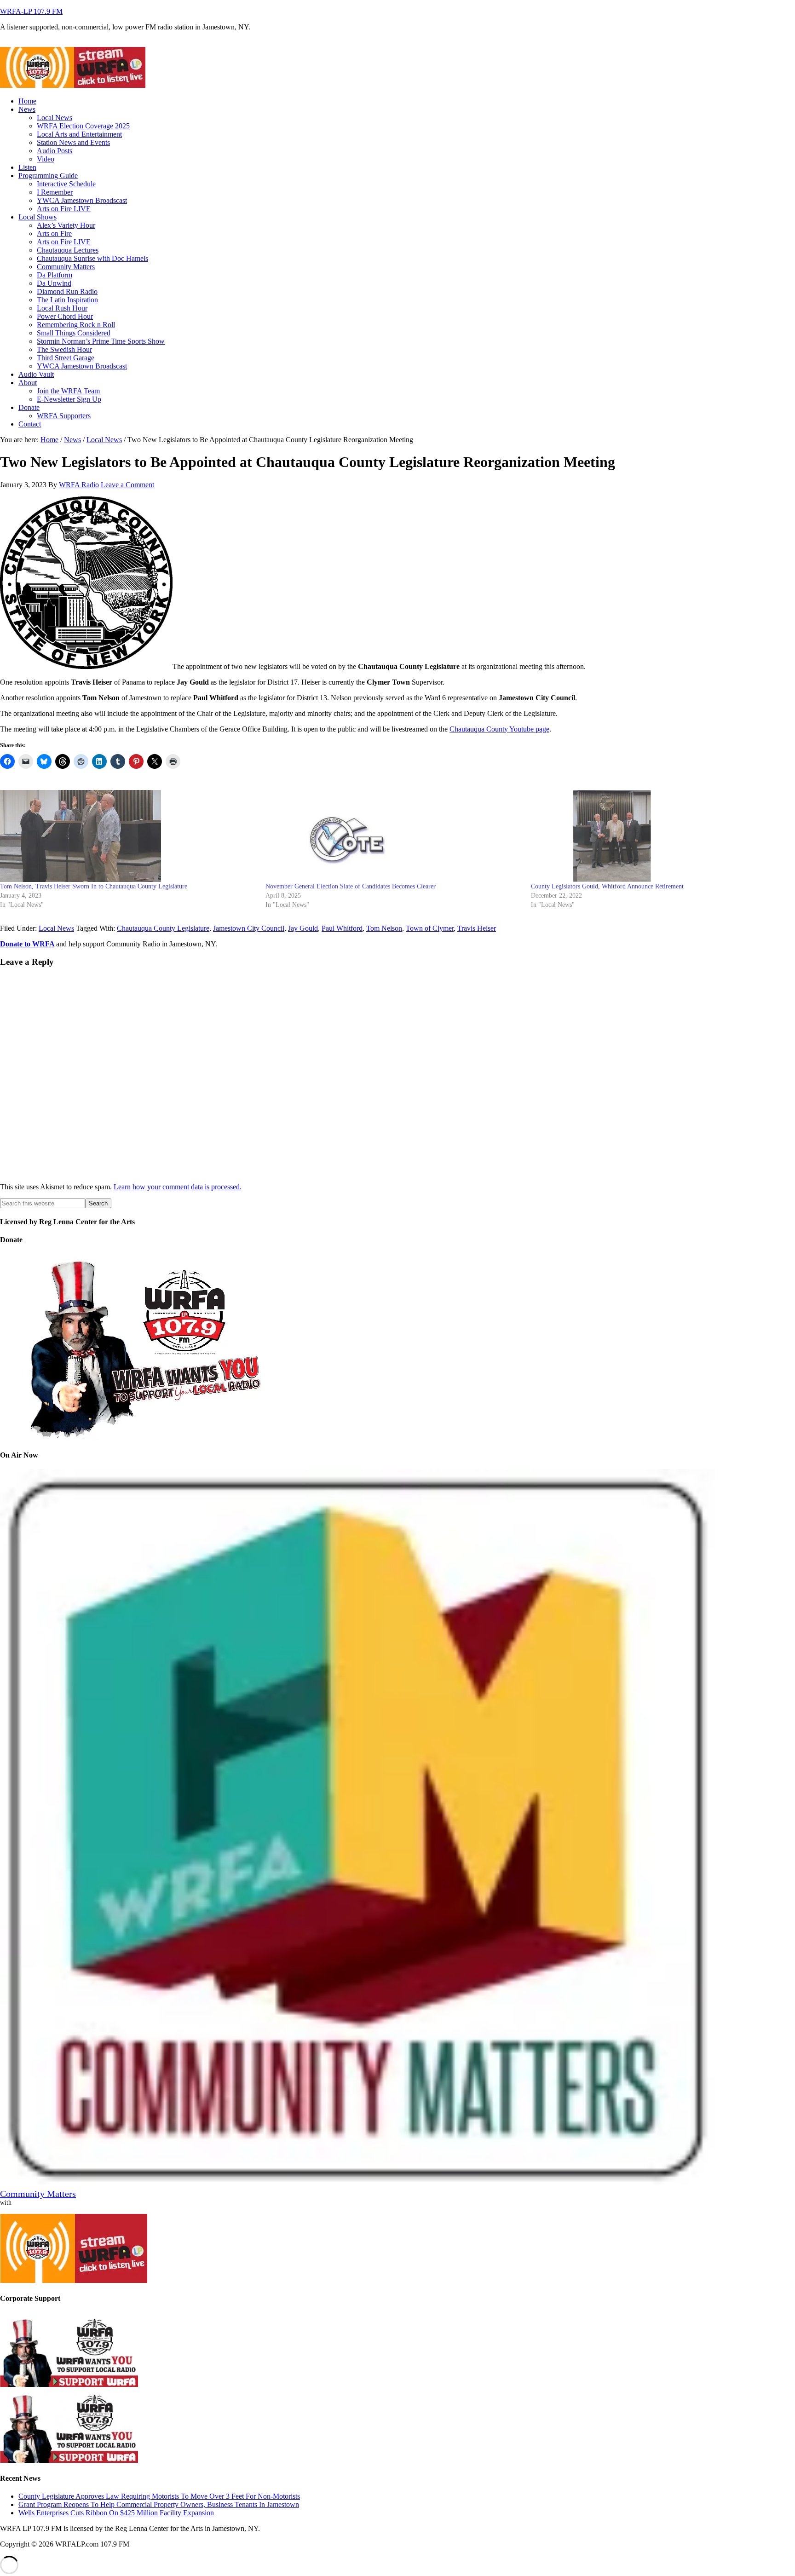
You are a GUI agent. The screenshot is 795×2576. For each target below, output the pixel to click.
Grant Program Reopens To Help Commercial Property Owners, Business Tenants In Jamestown (159, 2504)
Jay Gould (303, 928)
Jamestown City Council (249, 928)
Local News (56, 928)
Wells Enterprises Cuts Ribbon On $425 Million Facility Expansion (116, 2513)
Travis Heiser (477, 928)
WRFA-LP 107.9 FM (31, 11)
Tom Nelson (384, 928)
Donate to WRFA (27, 944)
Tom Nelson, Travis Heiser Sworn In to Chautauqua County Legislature (94, 886)
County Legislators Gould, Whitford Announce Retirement (607, 886)
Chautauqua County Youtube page (499, 729)
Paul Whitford (342, 928)
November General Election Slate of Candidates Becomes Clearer (351, 886)
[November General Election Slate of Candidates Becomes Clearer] (394, 836)
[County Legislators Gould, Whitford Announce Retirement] (659, 836)
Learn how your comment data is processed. (178, 1187)
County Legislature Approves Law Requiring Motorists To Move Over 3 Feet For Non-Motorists (159, 2496)
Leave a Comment (127, 485)
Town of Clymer (430, 928)
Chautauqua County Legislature (163, 928)
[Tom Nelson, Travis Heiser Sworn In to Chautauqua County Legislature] (128, 836)
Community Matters (38, 2194)
